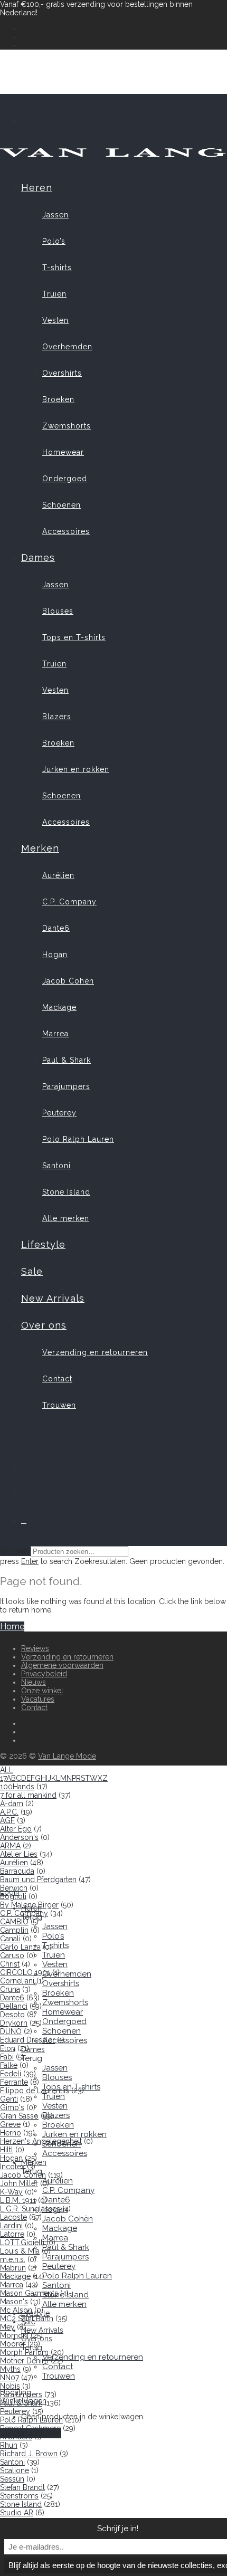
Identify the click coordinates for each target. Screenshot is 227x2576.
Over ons (44, 1325)
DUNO (11, 2031)
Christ (10, 1964)
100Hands (17, 1787)
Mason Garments (29, 2293)
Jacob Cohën (68, 981)
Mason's (14, 2302)
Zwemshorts (67, 426)
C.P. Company (69, 902)
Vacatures (38, 1699)
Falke (9, 2065)
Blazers (57, 717)
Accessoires (66, 531)
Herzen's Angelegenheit (41, 2141)
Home (12, 1626)
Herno (11, 2133)
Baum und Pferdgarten (38, 1879)
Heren (37, 188)
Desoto (12, 2015)
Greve (10, 2124)
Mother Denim (24, 2361)
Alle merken (66, 1218)
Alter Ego (16, 1829)
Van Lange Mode (67, 1756)
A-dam (12, 1804)
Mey (7, 2327)
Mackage (59, 1007)
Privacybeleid (44, 1674)
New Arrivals (53, 1298)
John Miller (19, 2183)
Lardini (11, 2226)
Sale (32, 1271)
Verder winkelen (31, 2433)
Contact (57, 1379)
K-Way (11, 2192)
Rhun (9, 2445)
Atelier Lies (19, 1854)
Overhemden (67, 347)
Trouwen (59, 1405)
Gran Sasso (19, 2116)
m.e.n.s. (13, 2259)
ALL (7, 1770)
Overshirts (62, 373)
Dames (38, 557)
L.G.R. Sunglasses (30, 2209)
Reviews (35, 1648)
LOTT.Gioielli (22, 2243)
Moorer (13, 2344)
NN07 (10, 2378)
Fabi (7, 2057)
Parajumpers (66, 1086)
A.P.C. (9, 1812)
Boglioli (13, 1896)
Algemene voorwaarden (62, 1665)
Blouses (58, 611)
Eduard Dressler (27, 2040)
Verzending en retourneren (95, 1352)
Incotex (12, 2167)
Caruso (12, 1955)
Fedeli (11, 2074)
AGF (7, 1820)
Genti (9, 2099)
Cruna (10, 1989)
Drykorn (14, 2023)
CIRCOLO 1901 (25, 1972)
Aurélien (58, 875)
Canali (10, 1939)
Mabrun (13, 2268)
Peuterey (59, 1113)
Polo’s (54, 241)
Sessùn (12, 2479)
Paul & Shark (67, 1060)
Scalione (15, 2470)
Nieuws (34, 1682)
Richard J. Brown (29, 2454)
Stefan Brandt (22, 2487)
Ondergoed (65, 479)
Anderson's (19, 1837)
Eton (8, 2048)
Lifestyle (43, 1244)
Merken (40, 848)
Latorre (12, 2234)
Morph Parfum (24, 2352)
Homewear (63, 452)
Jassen (55, 215)
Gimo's (12, 2107)
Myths (10, 2369)
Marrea (55, 1034)
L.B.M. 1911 (18, 2200)
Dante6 (56, 928)
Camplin (14, 1930)
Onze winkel (42, 1691)
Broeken (58, 399)
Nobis (10, 2386)
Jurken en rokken (76, 769)
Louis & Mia (20, 2251)
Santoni (56, 1166)
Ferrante (14, 2082)
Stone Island (66, 1192)
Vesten (55, 320)
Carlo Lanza (20, 1947)
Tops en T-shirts (74, 637)
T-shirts (57, 268)
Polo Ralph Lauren (78, 1139)
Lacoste (13, 2217)
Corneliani (17, 1981)
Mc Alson (16, 2310)
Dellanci (14, 2006)
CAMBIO (14, 1922)
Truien (54, 294)
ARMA (10, 1846)
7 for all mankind (28, 1795)
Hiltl (7, 2150)
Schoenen (62, 505)
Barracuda (17, 1871)
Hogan (55, 955)
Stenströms (19, 2496)
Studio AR (17, 2513)
